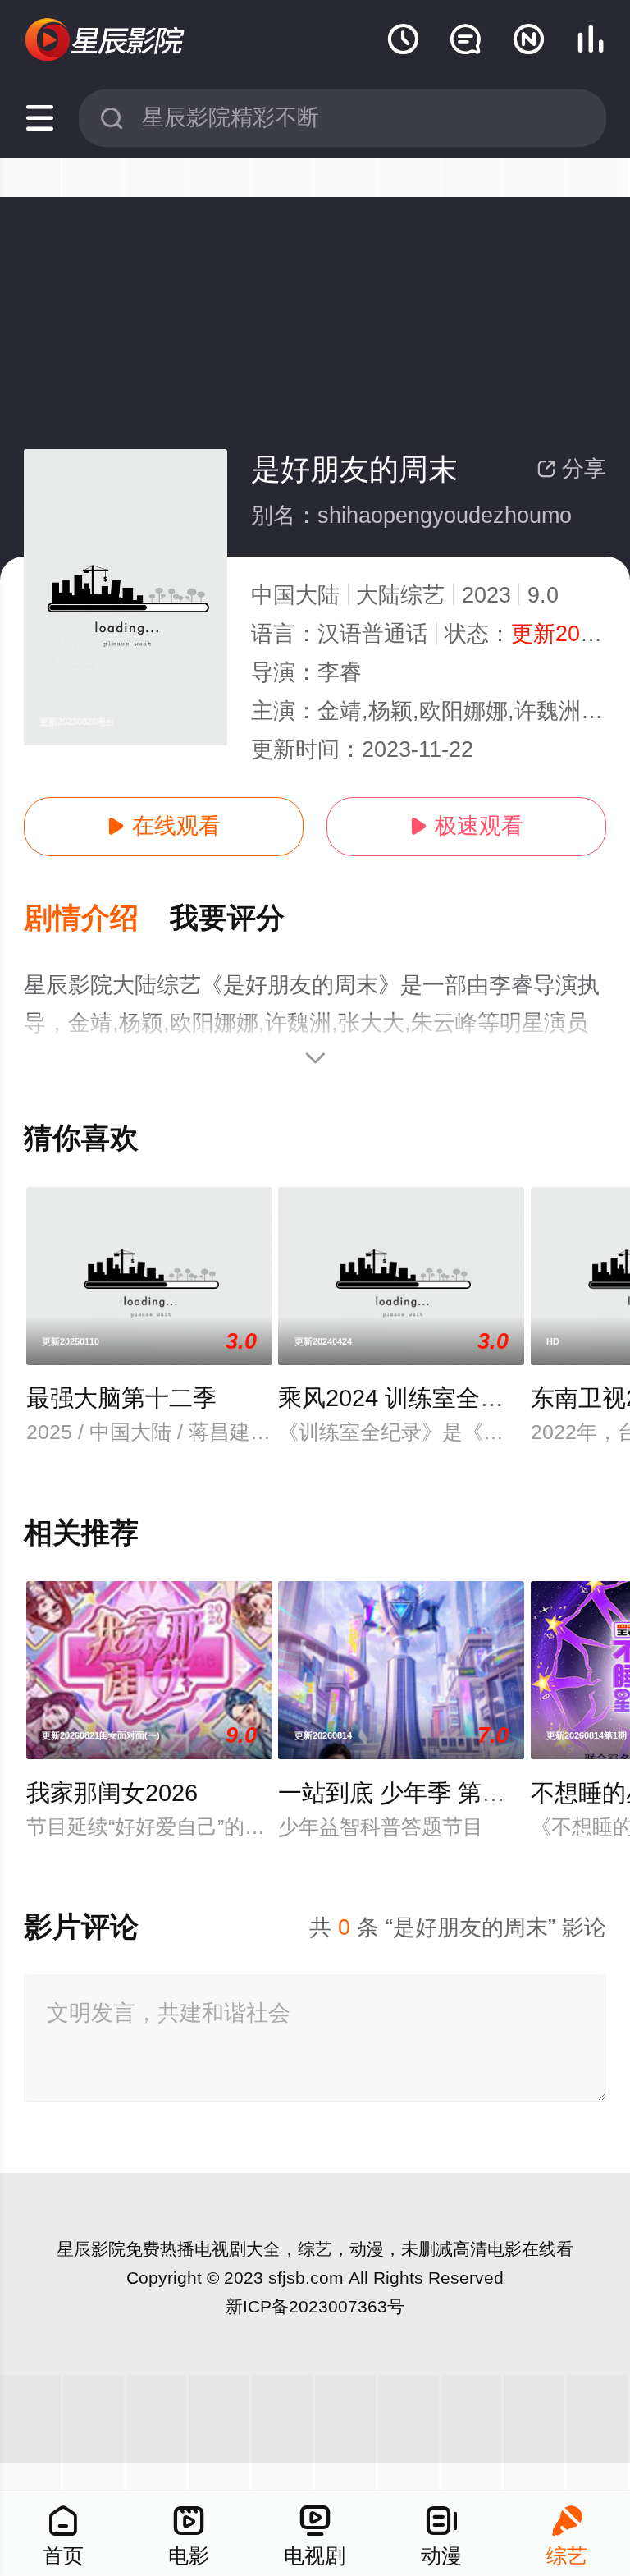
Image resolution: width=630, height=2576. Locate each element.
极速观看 (466, 826)
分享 (571, 469)
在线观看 (164, 826)
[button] (97, 919)
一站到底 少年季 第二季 (404, 1793)
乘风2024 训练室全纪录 (403, 1398)
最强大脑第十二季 (121, 1398)
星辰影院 (91, 2249)
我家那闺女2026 (112, 1793)
